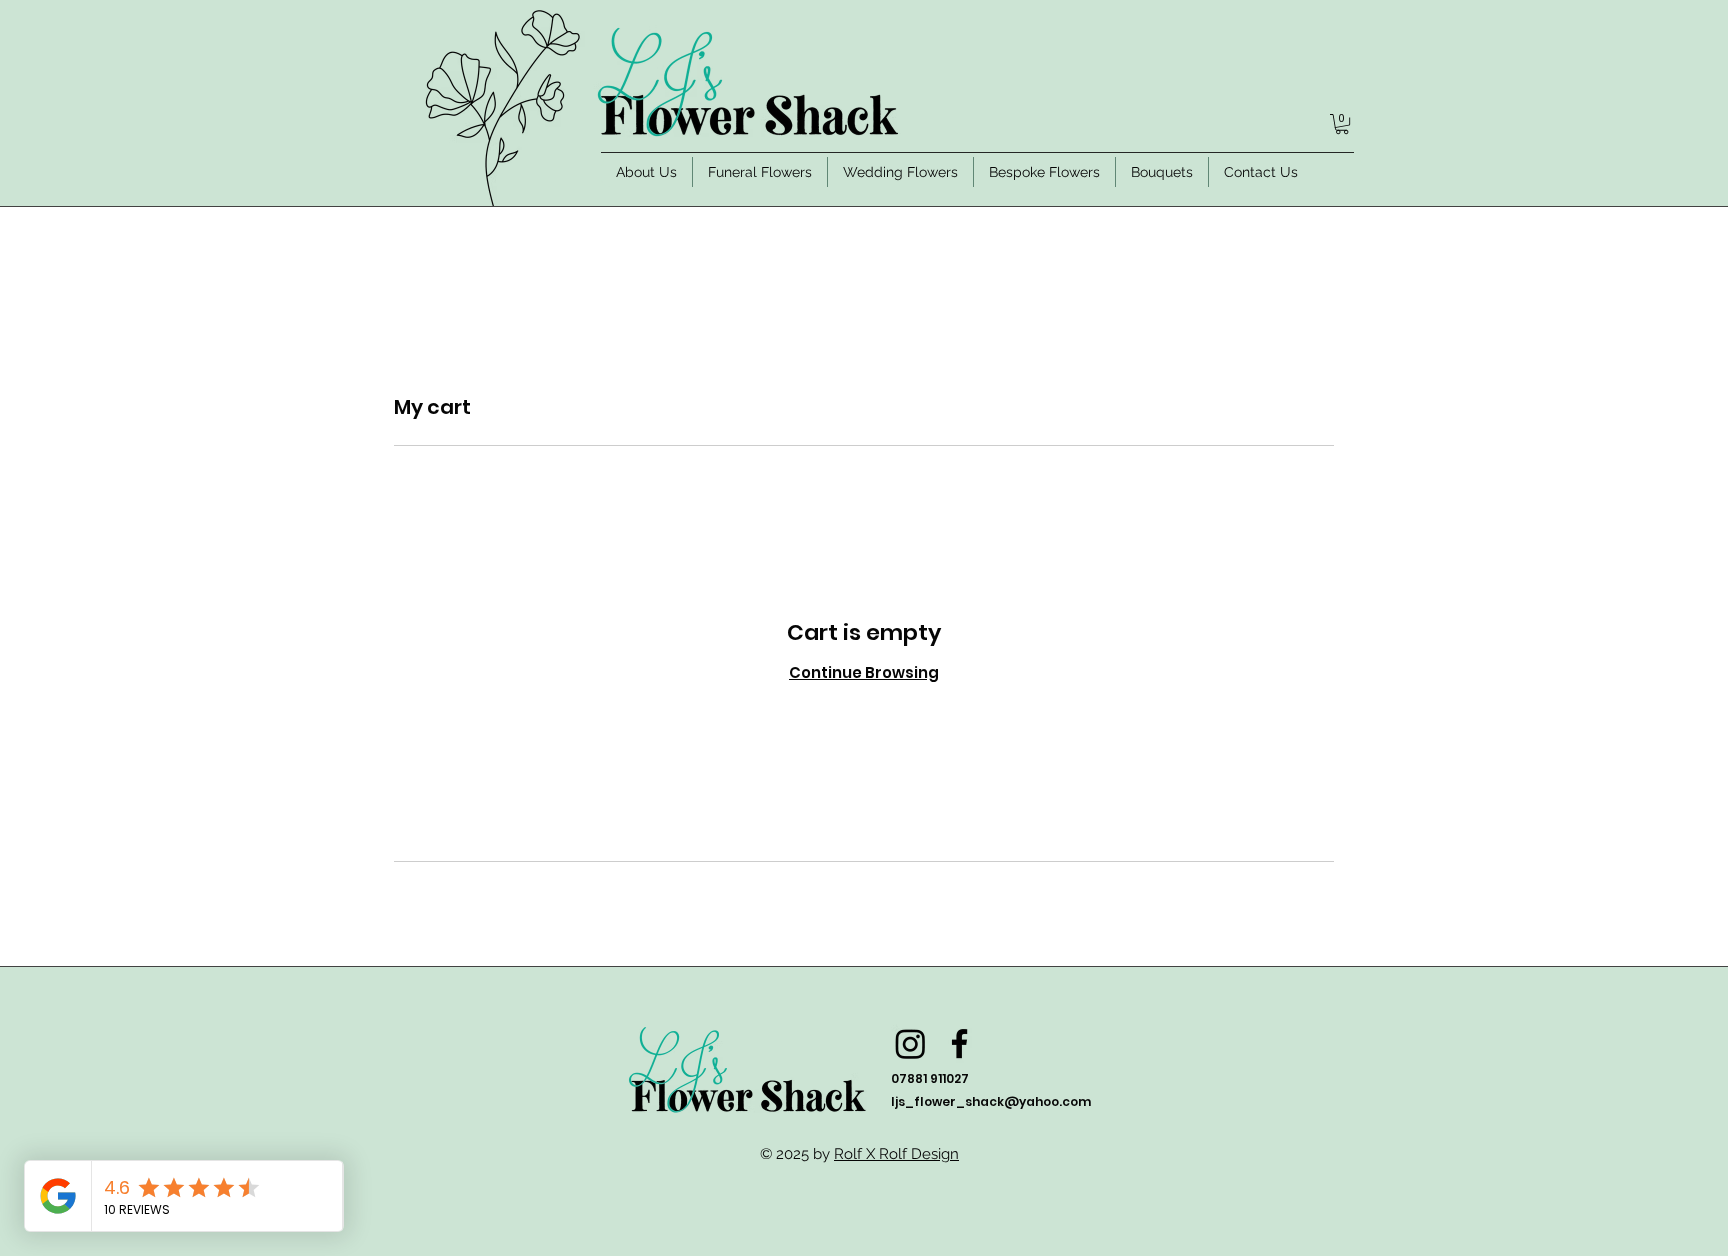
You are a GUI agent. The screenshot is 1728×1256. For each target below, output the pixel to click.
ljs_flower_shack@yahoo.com (991, 1101)
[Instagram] (910, 1043)
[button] (1342, 124)
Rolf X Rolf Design (896, 1154)
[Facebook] (959, 1043)
